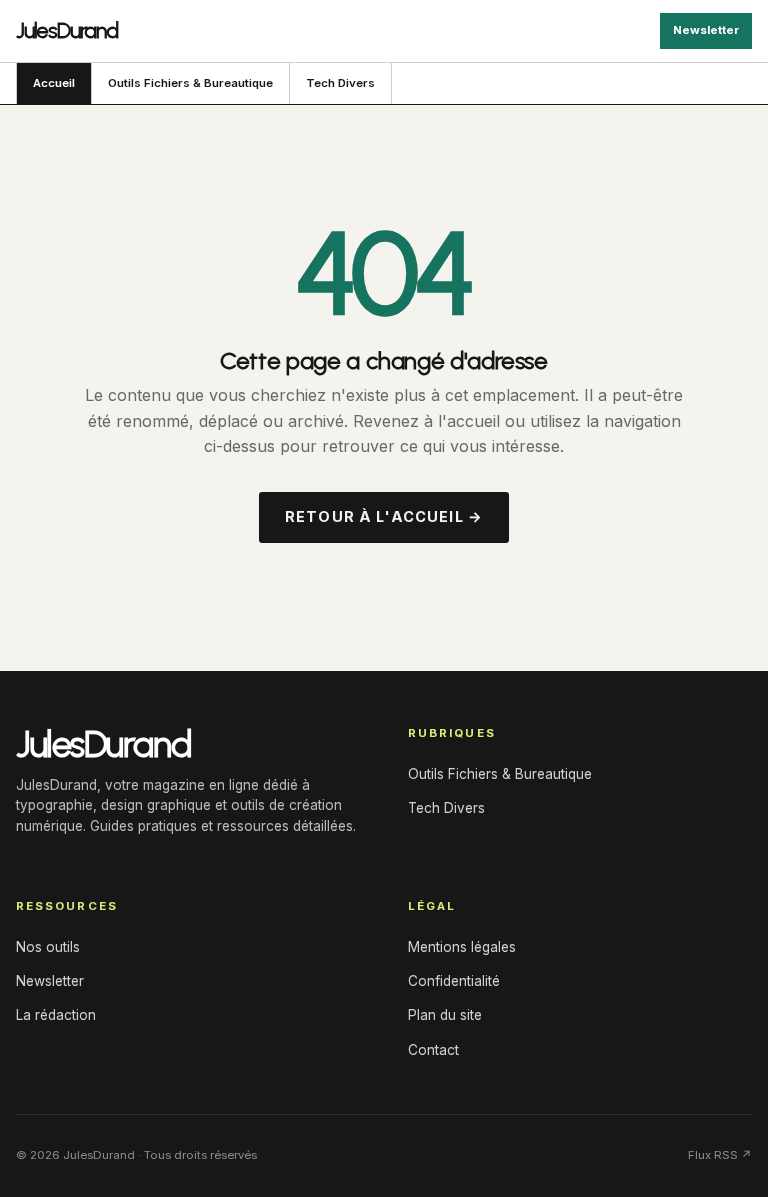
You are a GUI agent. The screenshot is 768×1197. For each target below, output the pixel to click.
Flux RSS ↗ (720, 1155)
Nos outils (48, 947)
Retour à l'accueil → (384, 516)
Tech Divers (340, 83)
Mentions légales (462, 947)
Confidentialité (454, 981)
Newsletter (706, 30)
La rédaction (56, 1015)
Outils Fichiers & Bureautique (190, 83)
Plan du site (445, 1015)
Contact (433, 1050)
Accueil (54, 83)
